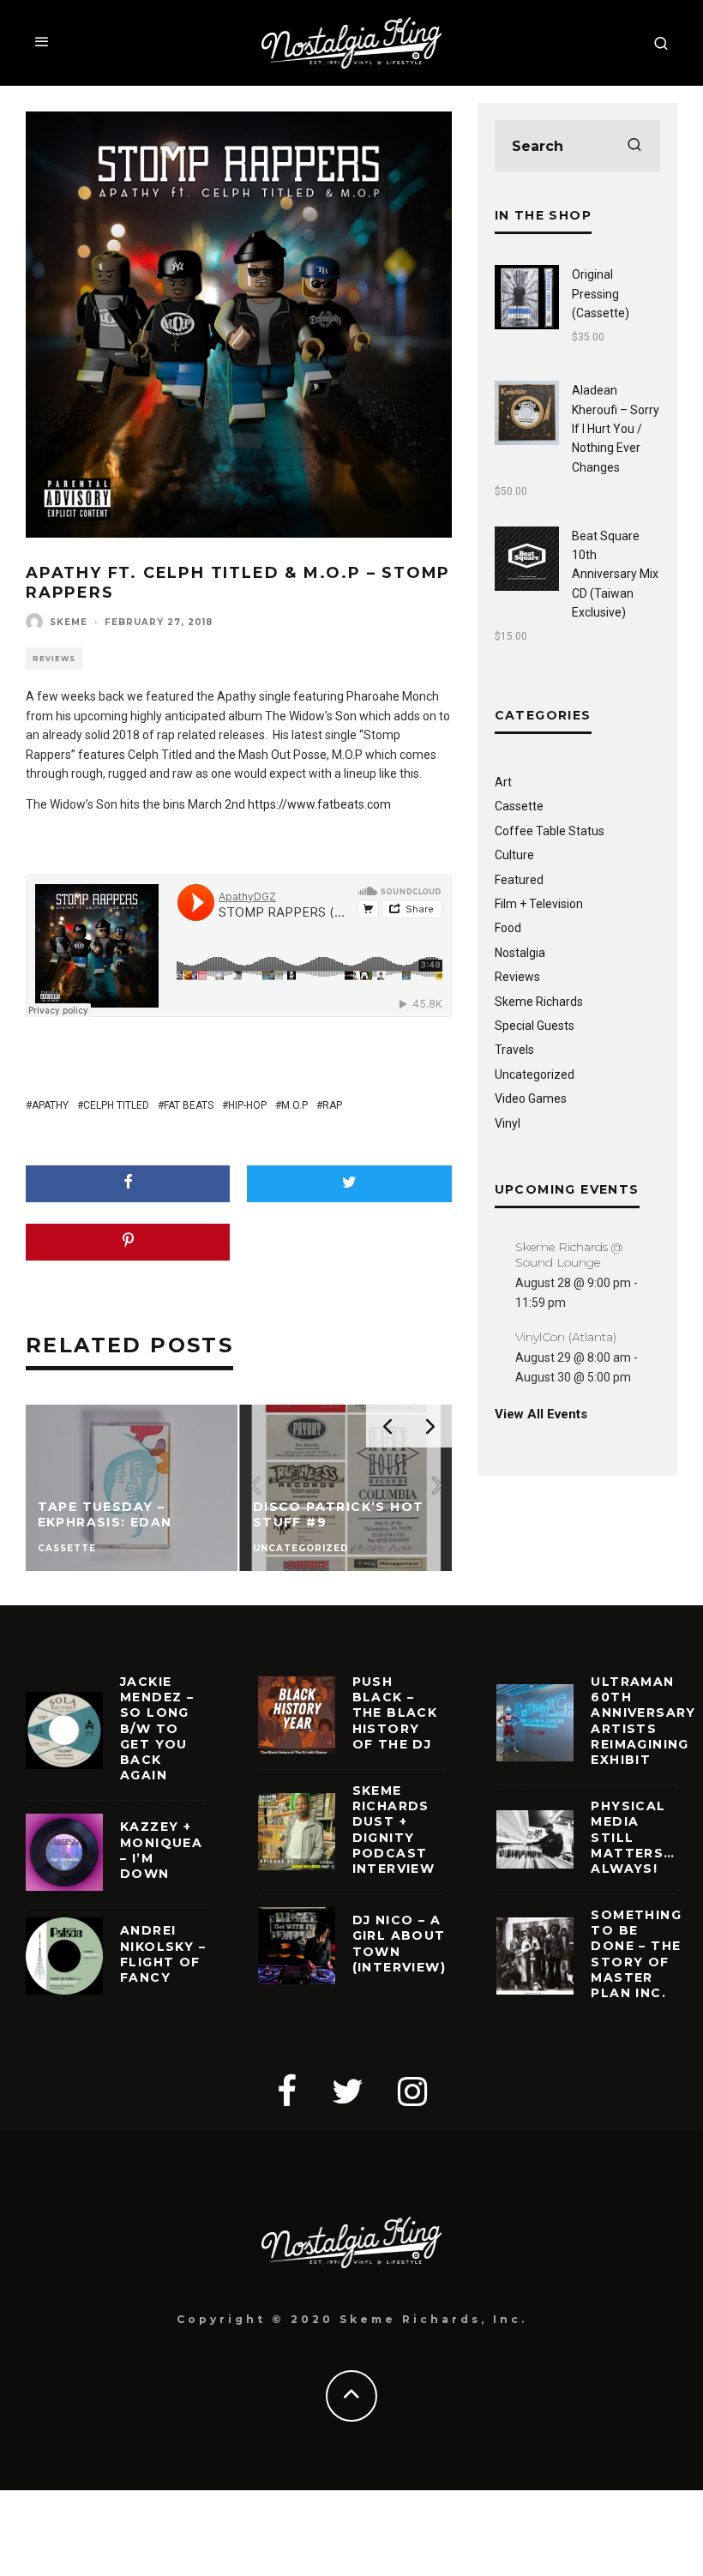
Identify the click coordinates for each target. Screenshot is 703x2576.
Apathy (50, 1105)
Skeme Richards (539, 1002)
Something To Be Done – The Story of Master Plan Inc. (636, 1954)
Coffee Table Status (550, 831)
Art (503, 782)
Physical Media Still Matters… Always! (633, 1837)
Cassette (519, 806)
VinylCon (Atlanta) (566, 1337)
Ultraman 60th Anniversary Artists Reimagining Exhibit (643, 1721)
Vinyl (508, 1123)
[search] (634, 146)
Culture (514, 855)
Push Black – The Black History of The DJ (395, 1713)
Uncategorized (535, 1074)
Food (508, 928)
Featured (519, 880)
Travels (514, 1050)
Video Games (531, 1098)
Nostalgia (520, 953)
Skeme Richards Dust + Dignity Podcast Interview (394, 1830)
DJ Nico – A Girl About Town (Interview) (399, 1944)
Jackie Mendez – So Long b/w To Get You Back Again (157, 1728)
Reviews (54, 659)
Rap (332, 1105)
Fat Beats (189, 1105)
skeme (69, 622)
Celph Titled (116, 1105)
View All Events (541, 1414)
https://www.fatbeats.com (319, 804)
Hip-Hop (247, 1105)
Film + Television (539, 904)
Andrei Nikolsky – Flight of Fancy (163, 1954)
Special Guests (535, 1026)
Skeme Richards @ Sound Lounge (569, 1255)
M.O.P (294, 1105)
